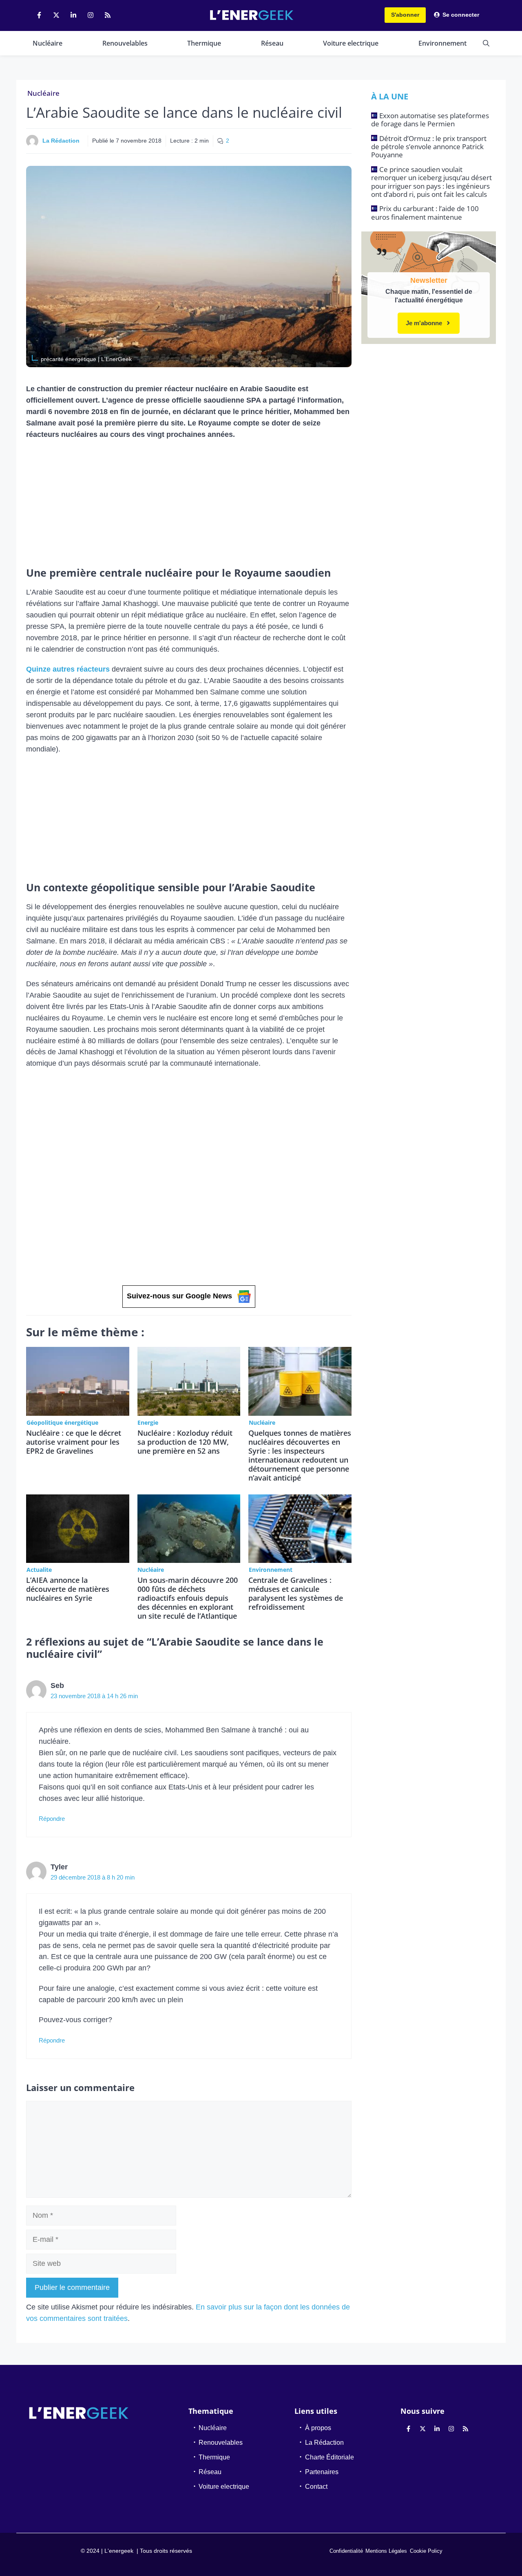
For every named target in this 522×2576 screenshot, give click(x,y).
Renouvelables (125, 43)
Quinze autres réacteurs (68, 669)
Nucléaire (48, 43)
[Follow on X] (56, 15)
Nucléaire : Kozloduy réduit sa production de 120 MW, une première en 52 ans (185, 1442)
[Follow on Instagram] (91, 15)
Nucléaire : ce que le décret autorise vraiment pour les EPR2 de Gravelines (74, 1442)
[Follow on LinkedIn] (73, 15)
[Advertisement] (189, 506)
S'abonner (405, 15)
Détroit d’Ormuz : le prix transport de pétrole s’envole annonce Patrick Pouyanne (429, 147)
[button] (486, 43)
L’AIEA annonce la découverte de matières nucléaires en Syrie (68, 1589)
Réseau (272, 43)
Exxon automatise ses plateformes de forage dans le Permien (430, 120)
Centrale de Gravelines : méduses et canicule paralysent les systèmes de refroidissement (296, 1593)
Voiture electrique (351, 43)
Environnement (442, 43)
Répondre (52, 1819)
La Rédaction (61, 141)
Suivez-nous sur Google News (179, 1296)
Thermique (204, 43)
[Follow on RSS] (108, 15)
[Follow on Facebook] (39, 15)
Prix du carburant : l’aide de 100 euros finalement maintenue (425, 213)
